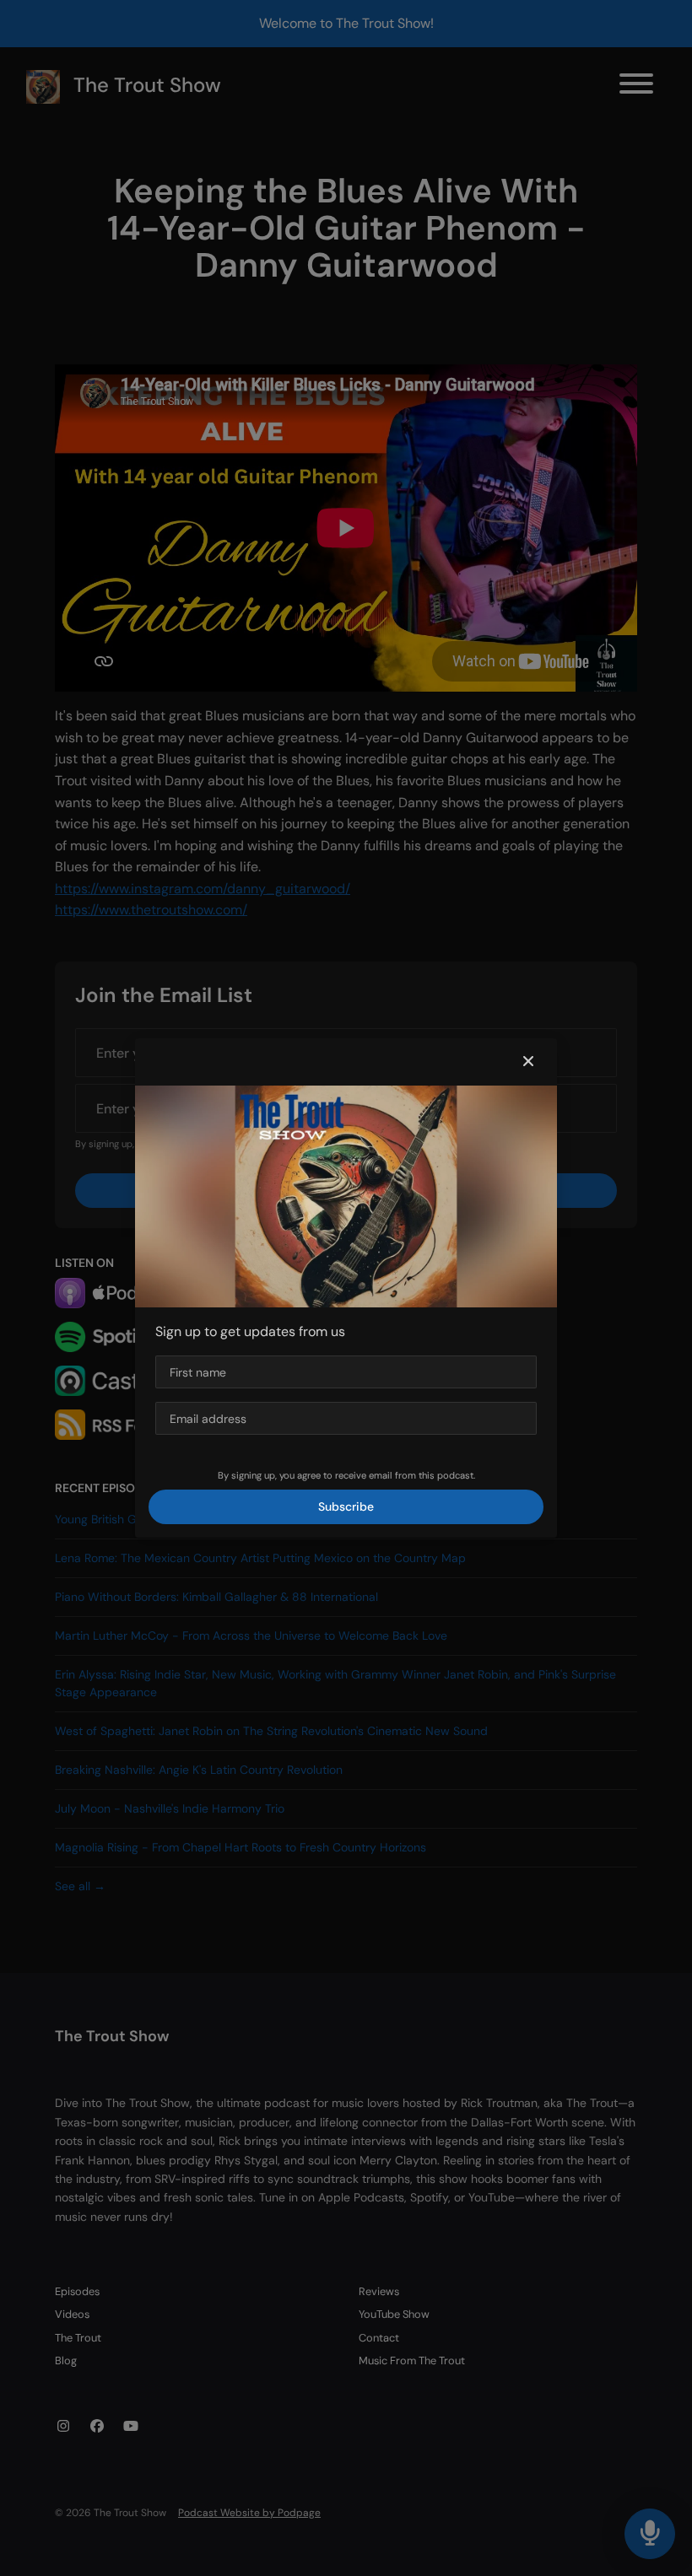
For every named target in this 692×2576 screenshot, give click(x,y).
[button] (528, 1062)
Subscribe (346, 1506)
